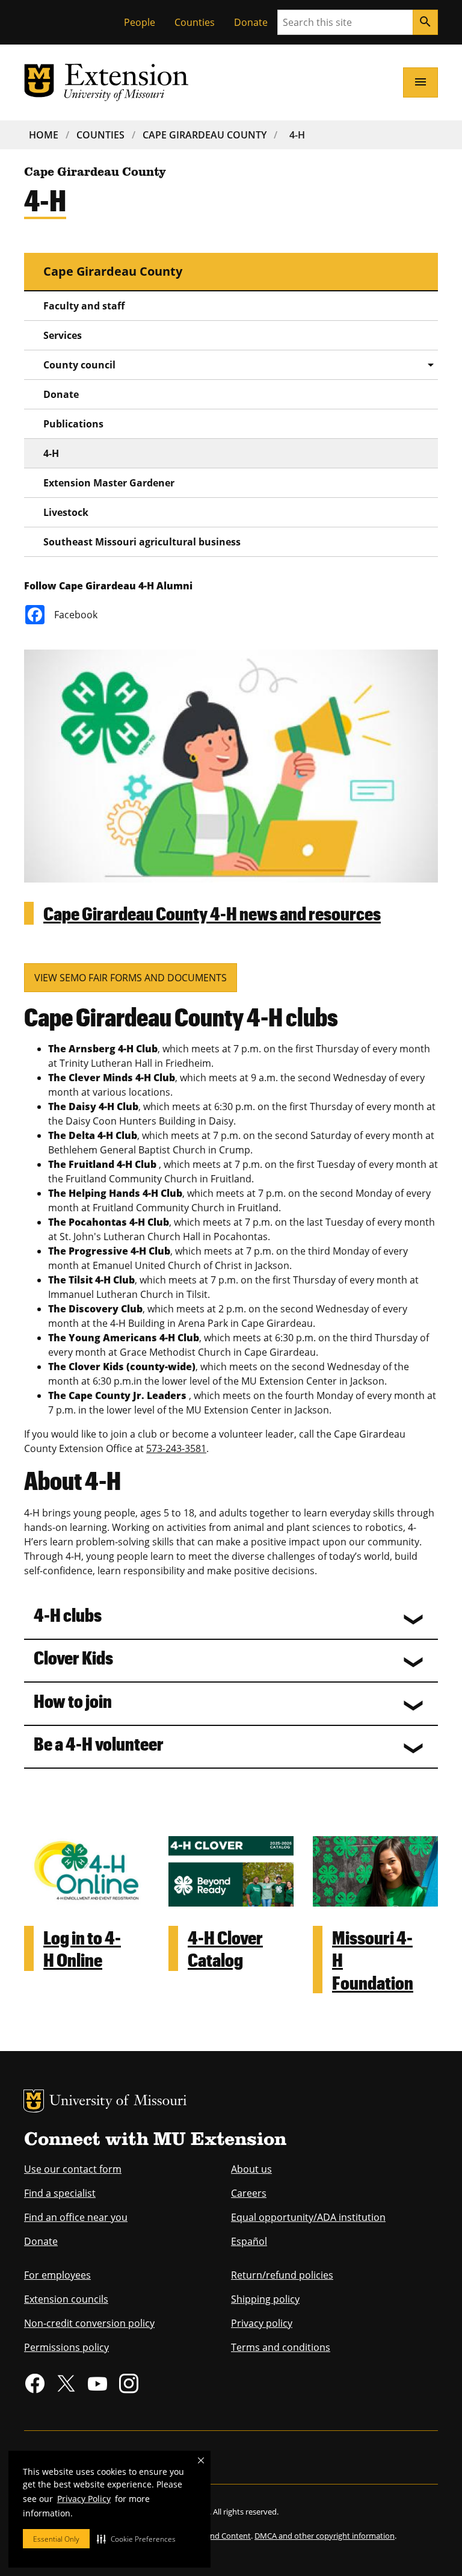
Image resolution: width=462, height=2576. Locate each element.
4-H (297, 135)
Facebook (76, 615)
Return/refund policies (282, 2275)
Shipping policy (265, 2299)
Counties (195, 22)
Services (63, 335)
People (140, 22)
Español (249, 2241)
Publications (73, 424)
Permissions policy (66, 2347)
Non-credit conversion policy (89, 2323)
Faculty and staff (84, 306)
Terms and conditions (281, 2347)
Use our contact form (73, 2169)
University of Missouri (118, 2102)
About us (251, 2169)
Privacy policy (262, 2323)
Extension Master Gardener (109, 483)
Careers (249, 2193)
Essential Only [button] (56, 2539)
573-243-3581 (176, 1448)
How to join (73, 1700)
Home (44, 135)
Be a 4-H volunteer (99, 1743)
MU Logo (34, 2101)
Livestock (66, 512)
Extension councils (66, 2299)
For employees (57, 2275)
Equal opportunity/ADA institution (308, 2217)
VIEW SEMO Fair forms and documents (131, 978)
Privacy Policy (84, 2499)
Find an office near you (76, 2217)
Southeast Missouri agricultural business (142, 542)
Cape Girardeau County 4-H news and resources (212, 913)
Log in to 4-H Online (82, 1948)
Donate (251, 22)
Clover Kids (73, 1657)
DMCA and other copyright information (325, 2536)
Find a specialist (60, 2193)
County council (79, 365)
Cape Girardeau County (205, 135)
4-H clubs (68, 1614)
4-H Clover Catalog (225, 1948)
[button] (136, 2539)
